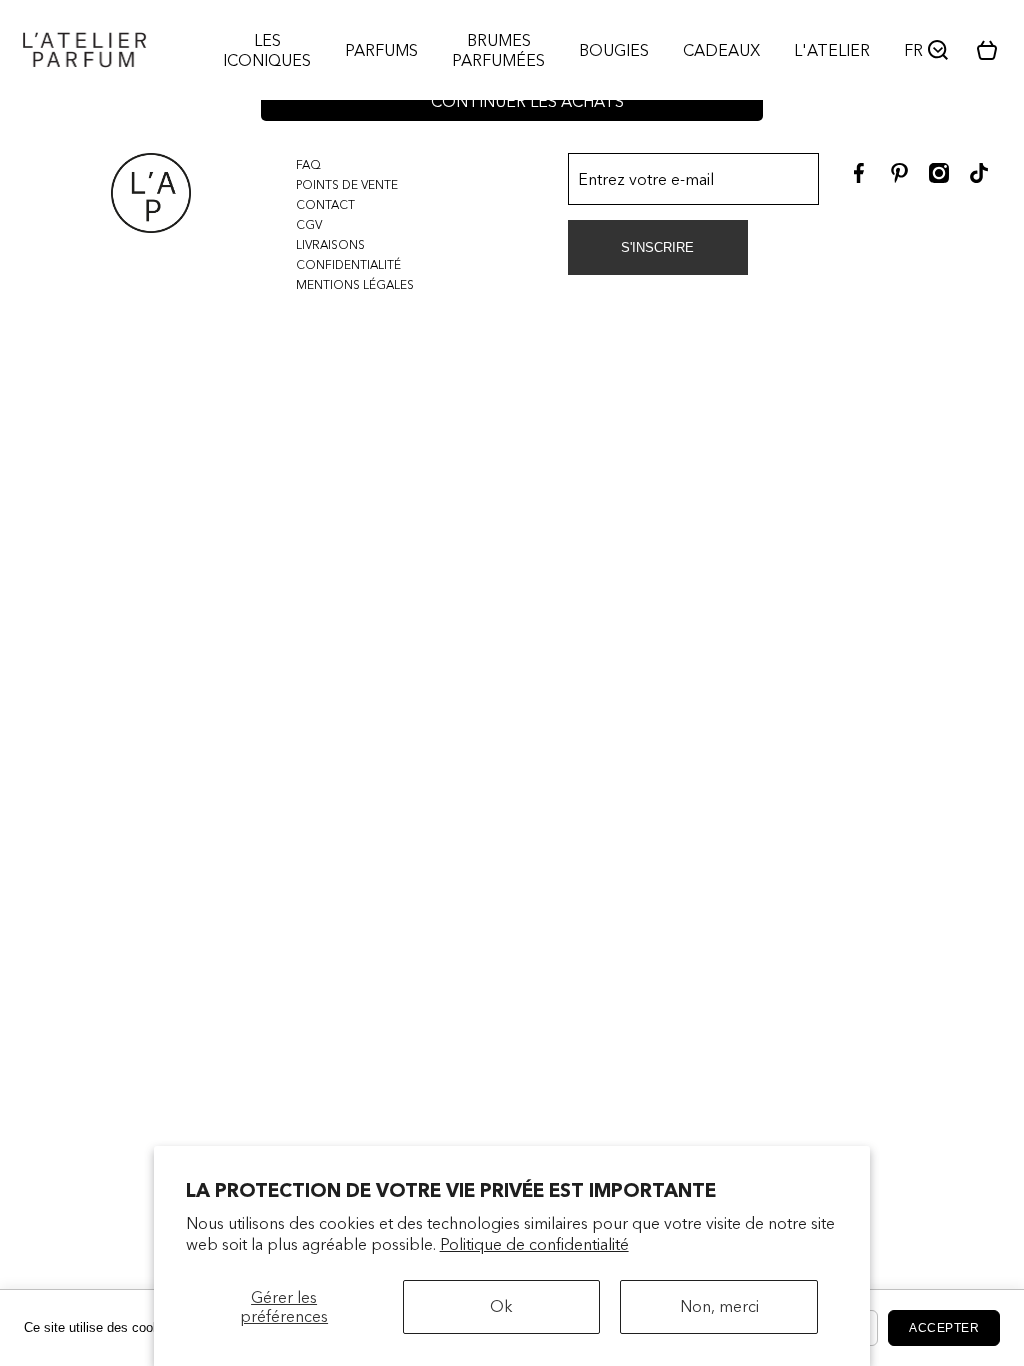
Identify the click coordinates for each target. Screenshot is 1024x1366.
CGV (309, 224)
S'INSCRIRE (657, 247)
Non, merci (719, 1306)
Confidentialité (348, 264)
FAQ (308, 164)
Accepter (944, 1328)
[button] (994, 50)
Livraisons (330, 244)
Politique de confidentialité (534, 1244)
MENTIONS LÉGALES (355, 284)
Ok (501, 1306)
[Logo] (84, 50)
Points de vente (347, 184)
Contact (325, 204)
